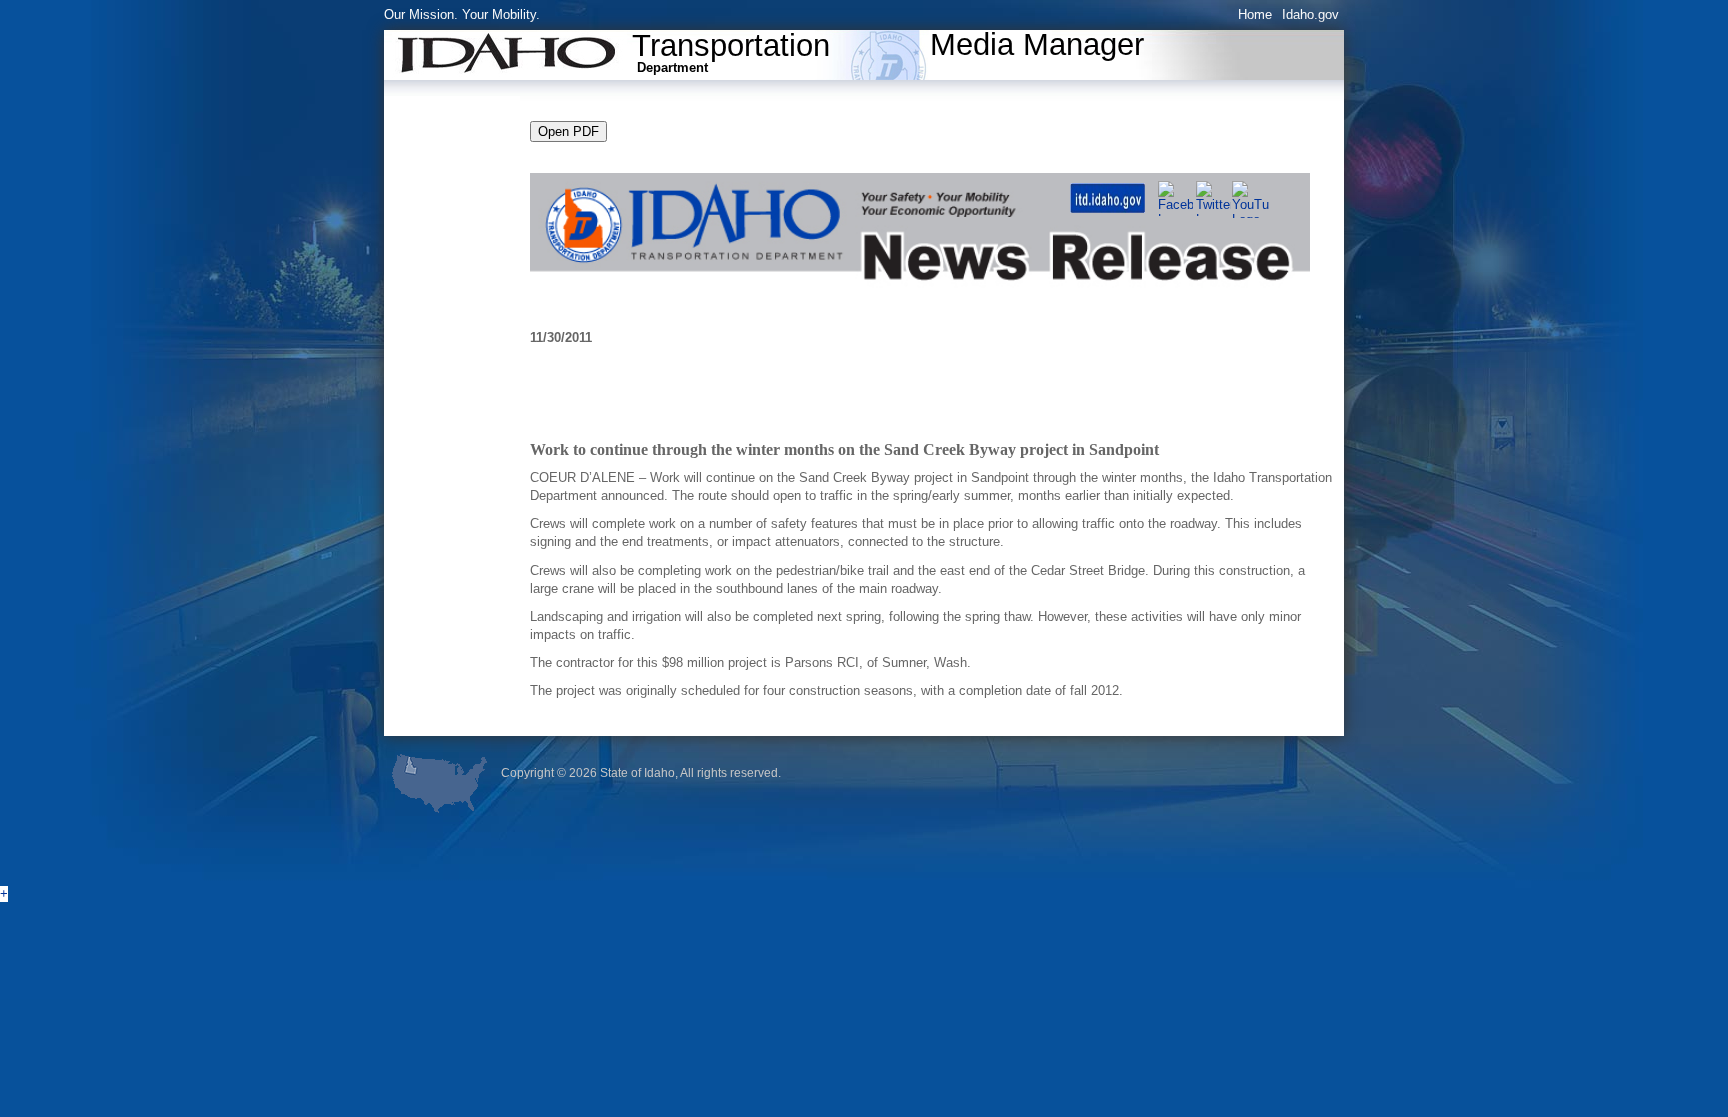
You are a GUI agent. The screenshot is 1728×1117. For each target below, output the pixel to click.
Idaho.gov (1310, 14)
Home (1255, 14)
